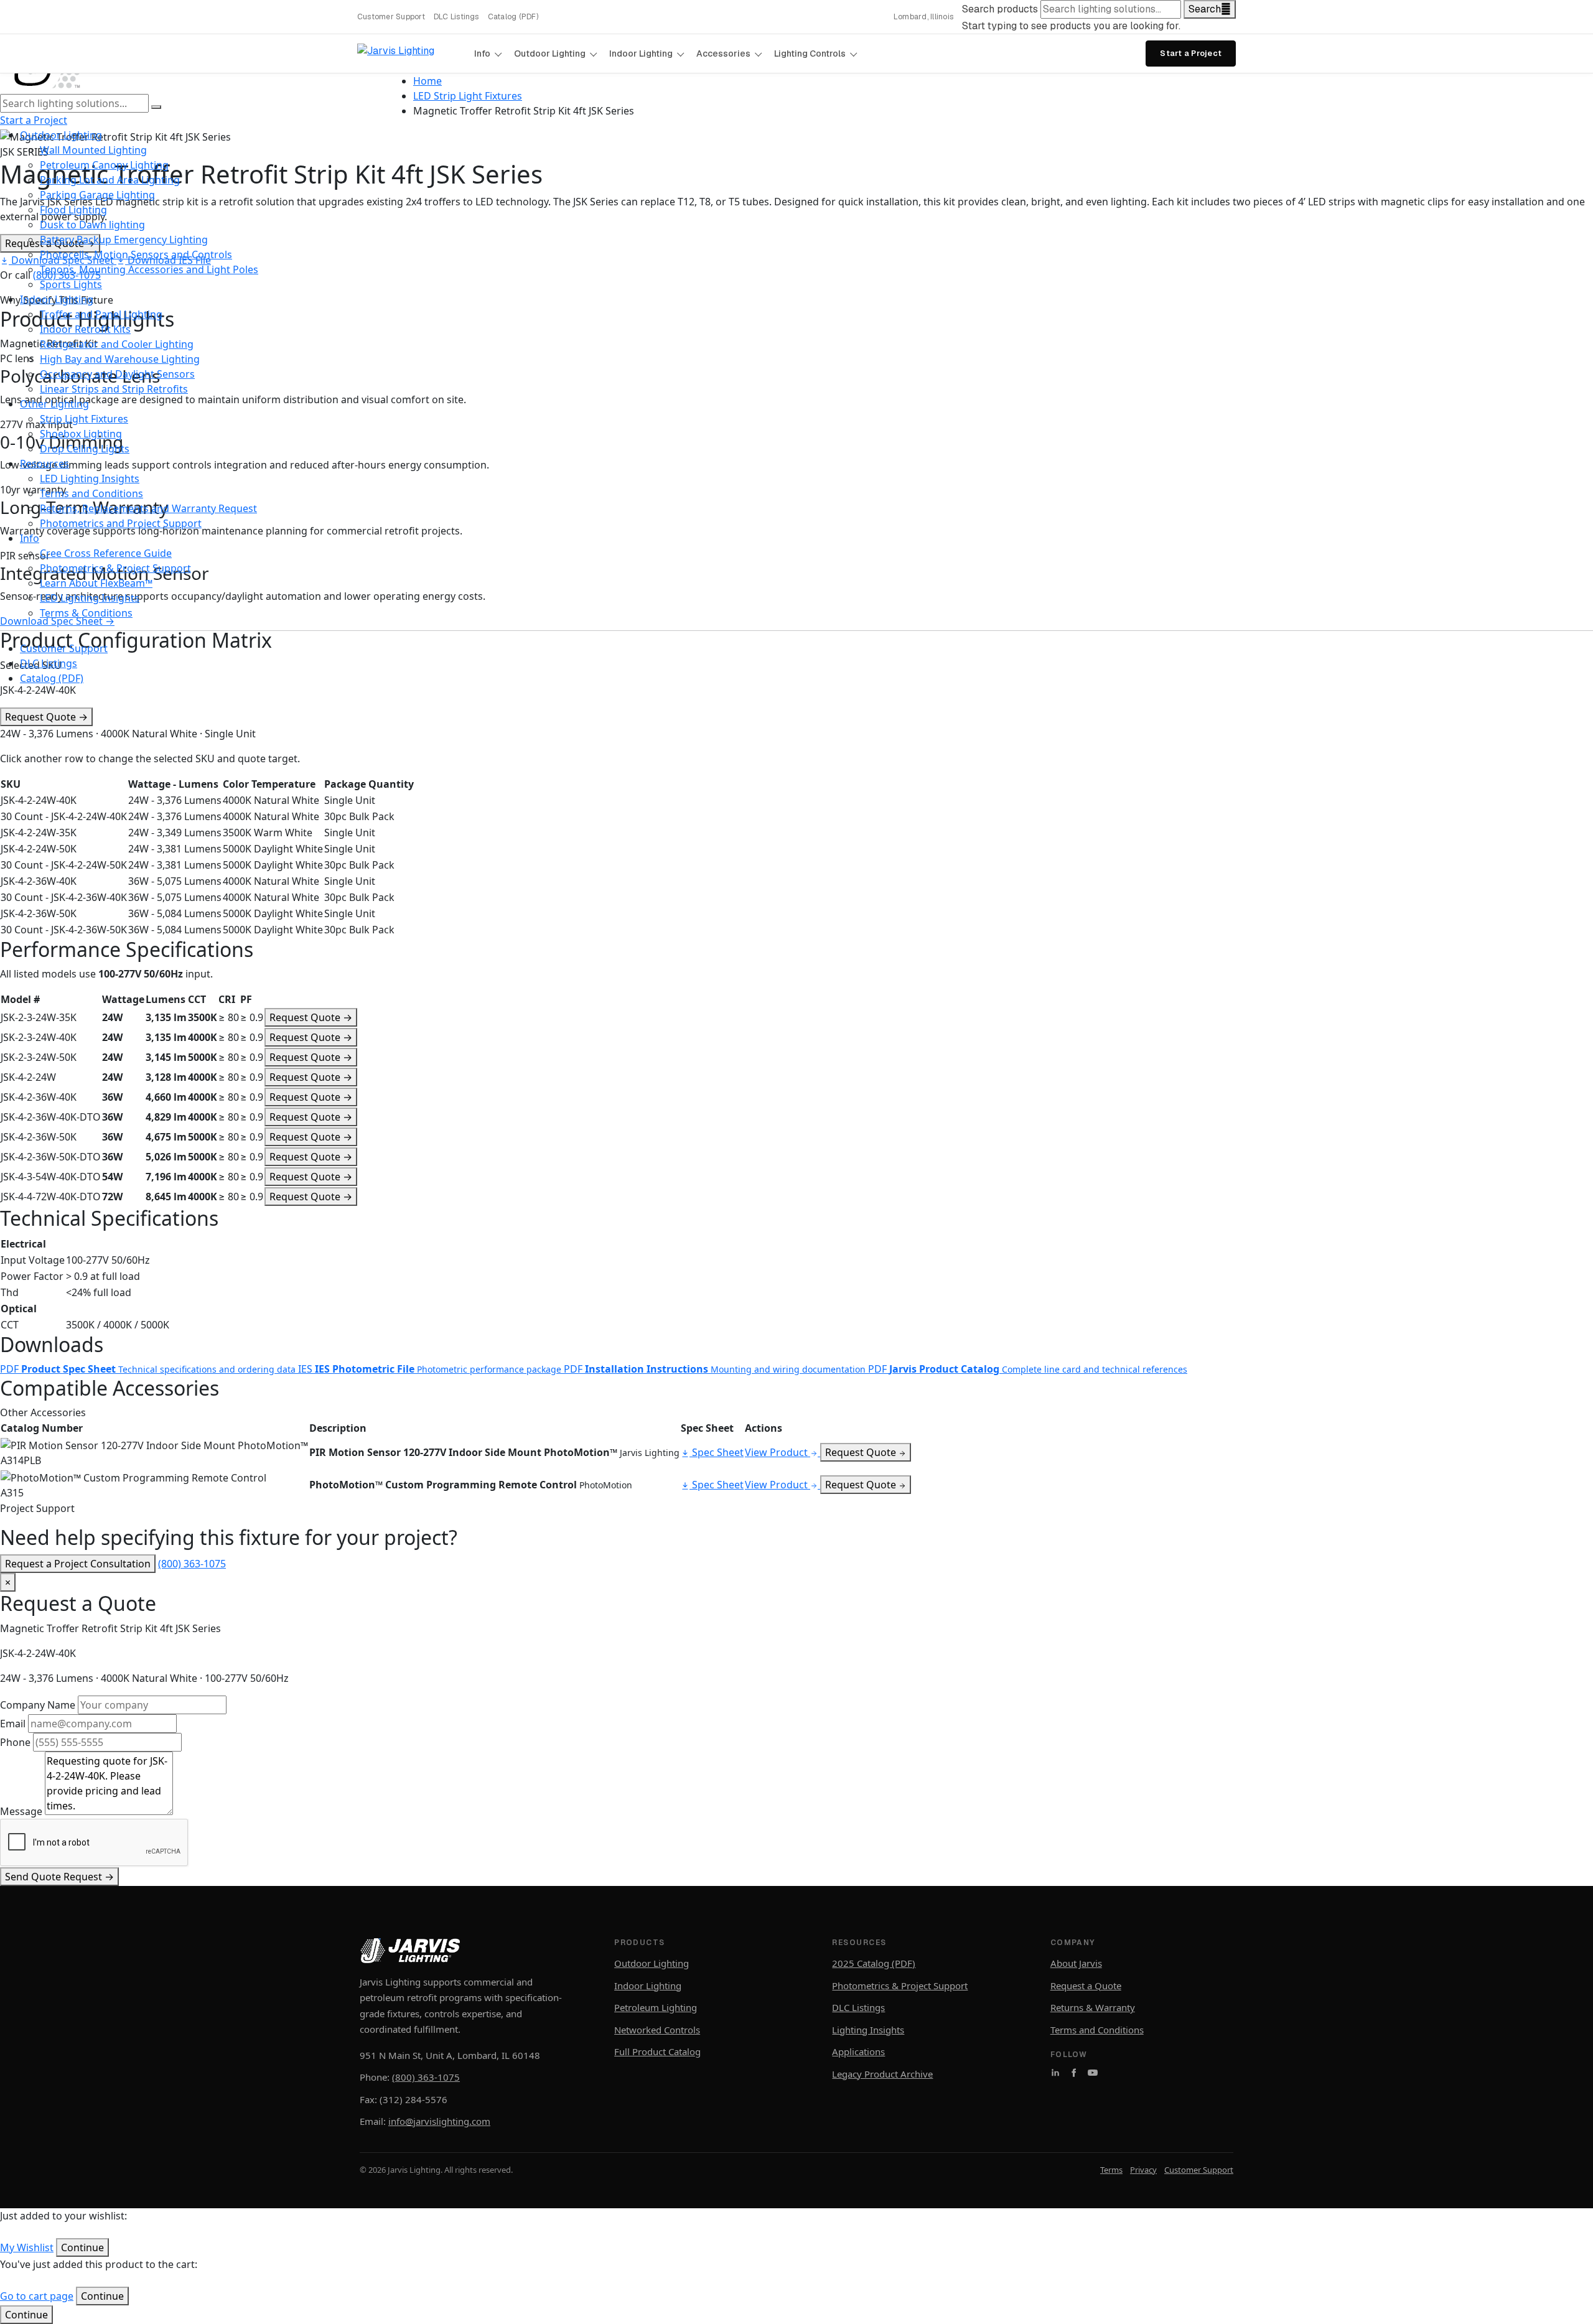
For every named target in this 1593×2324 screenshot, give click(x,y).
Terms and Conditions (1097, 2030)
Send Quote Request (59, 1877)
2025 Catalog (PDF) (874, 1963)
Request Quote (46, 717)
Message (21, 1811)
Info (482, 54)
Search (1205, 9)
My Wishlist (27, 2247)
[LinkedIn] (1055, 2073)
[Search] (156, 107)
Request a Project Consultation (78, 1564)
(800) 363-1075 (192, 1564)
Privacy (1143, 2170)
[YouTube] (1093, 2073)
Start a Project (1191, 53)
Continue (26, 2315)
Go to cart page (37, 2296)
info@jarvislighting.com (439, 2121)
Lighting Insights (868, 2030)
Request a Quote (1086, 1986)
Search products (1000, 9)
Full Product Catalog (657, 2051)
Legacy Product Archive (882, 2074)
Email (13, 1724)
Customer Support (391, 17)
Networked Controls (657, 2030)
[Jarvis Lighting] (410, 54)
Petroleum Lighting (656, 2007)
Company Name (38, 1705)
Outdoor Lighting (550, 54)
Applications (858, 2051)
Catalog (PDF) (513, 17)
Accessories (723, 54)
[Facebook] (1074, 2073)
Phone (15, 1742)
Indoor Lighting (641, 54)
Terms (1111, 2170)
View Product (778, 1452)
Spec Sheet (717, 1452)
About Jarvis (1076, 1963)
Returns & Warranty (1093, 2007)
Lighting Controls (810, 54)
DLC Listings (456, 17)
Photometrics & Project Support (900, 1986)
